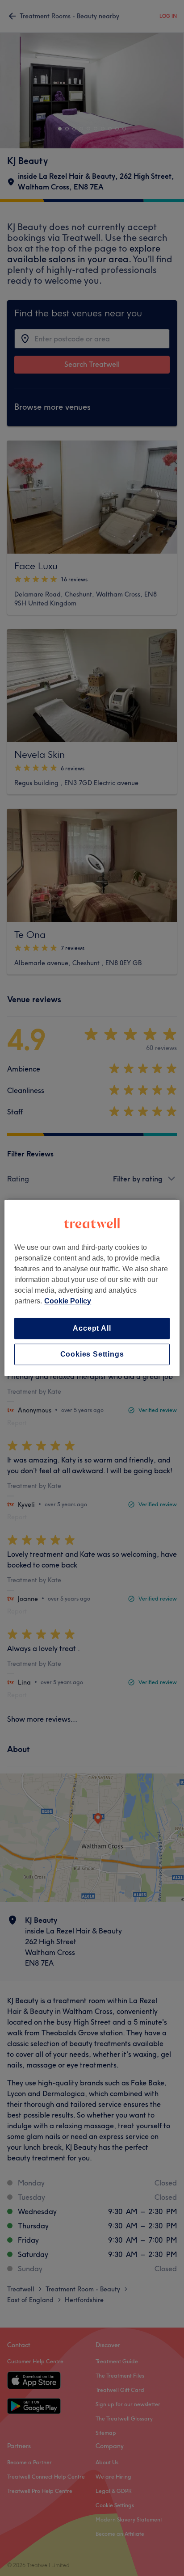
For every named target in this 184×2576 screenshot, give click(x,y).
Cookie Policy (68, 1301)
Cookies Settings (92, 1354)
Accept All (92, 1328)
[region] (92, 1288)
